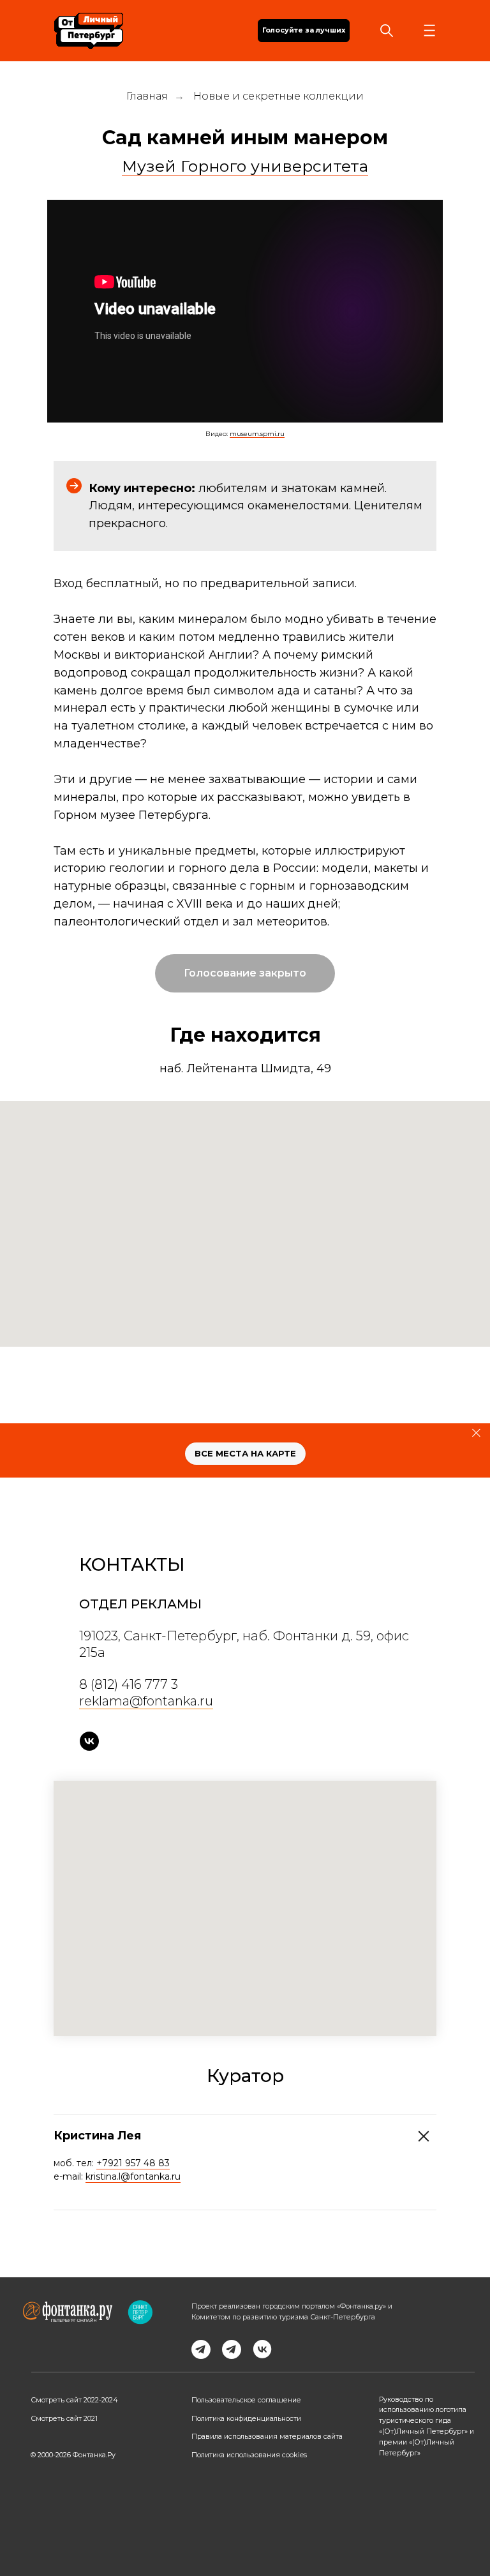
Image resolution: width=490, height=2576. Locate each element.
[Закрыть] (476, 1433)
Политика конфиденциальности (246, 2419)
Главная (147, 96)
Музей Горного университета (245, 166)
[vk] (89, 1741)
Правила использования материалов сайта (267, 2437)
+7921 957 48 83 (133, 2163)
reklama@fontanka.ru (146, 1701)
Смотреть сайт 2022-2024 (74, 2400)
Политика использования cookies (249, 2455)
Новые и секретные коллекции (278, 96)
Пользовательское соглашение (246, 2400)
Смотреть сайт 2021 (64, 2419)
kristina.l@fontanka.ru (133, 2176)
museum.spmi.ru (257, 434)
